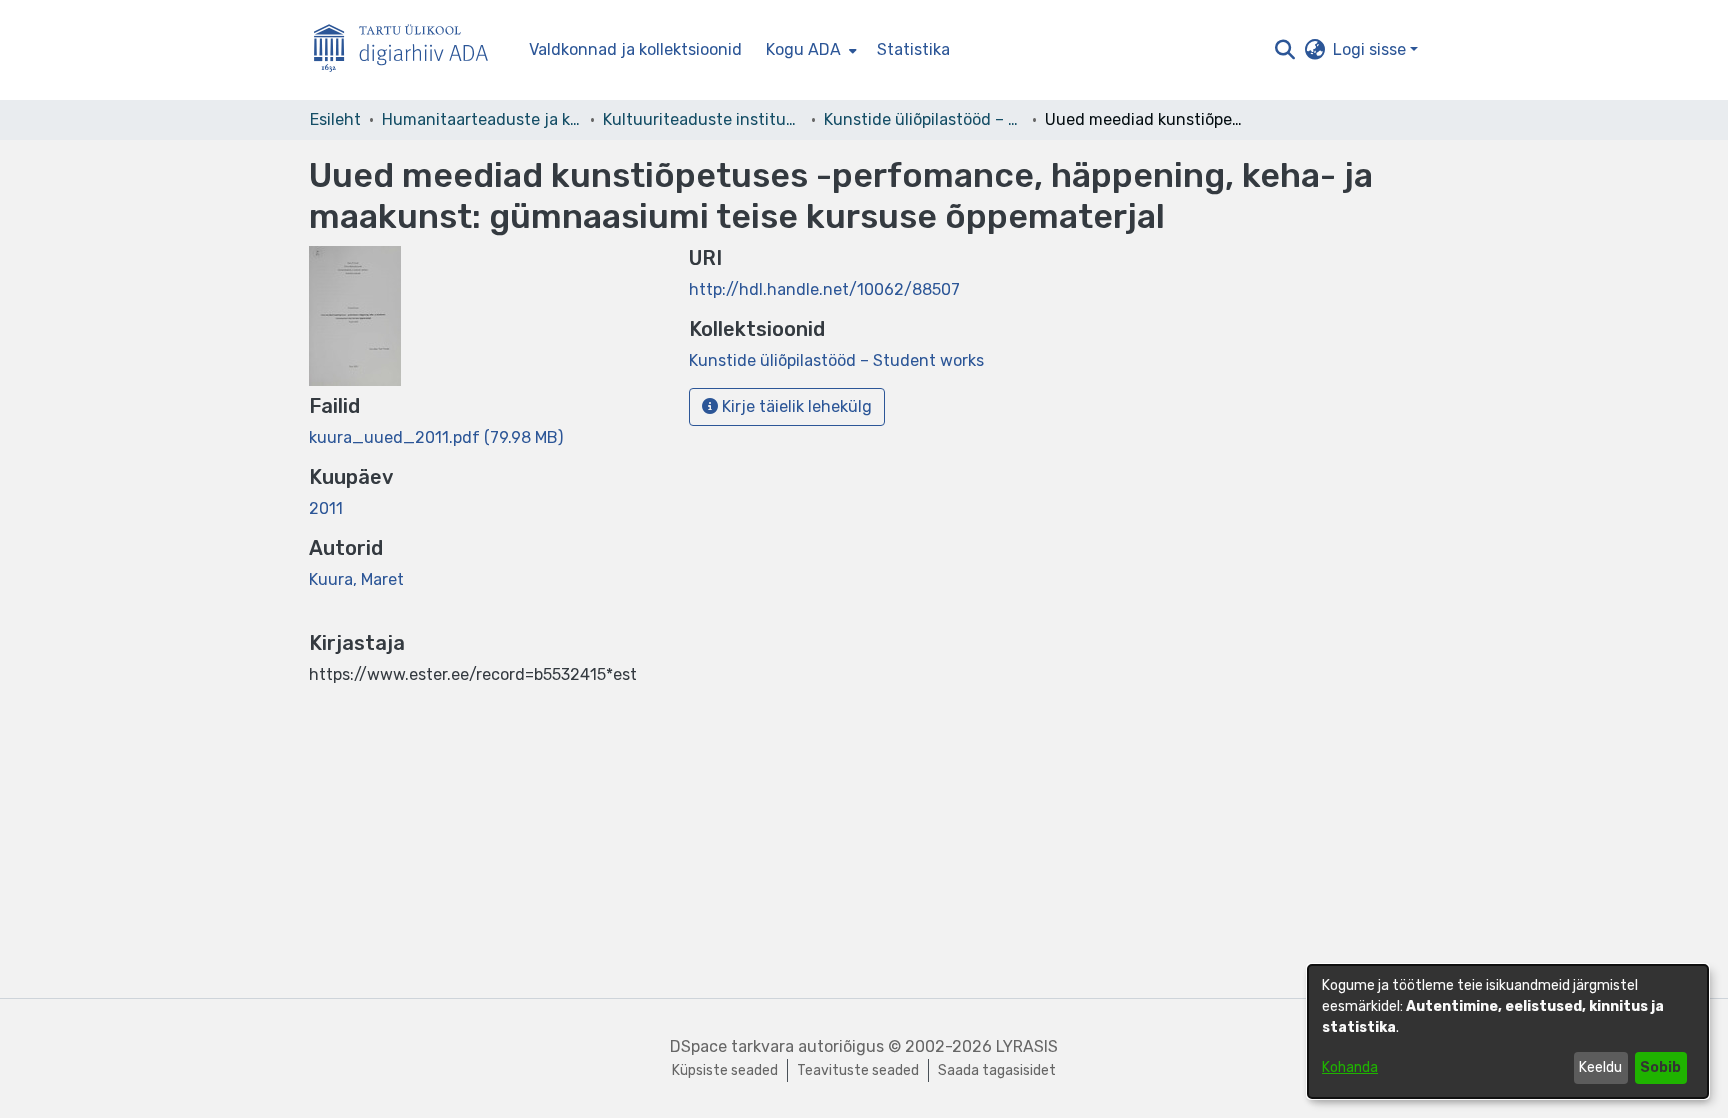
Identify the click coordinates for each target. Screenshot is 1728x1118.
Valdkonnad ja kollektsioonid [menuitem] (635, 49)
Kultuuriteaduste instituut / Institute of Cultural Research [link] (703, 119)
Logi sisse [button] (1371, 49)
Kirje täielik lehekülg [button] (795, 406)
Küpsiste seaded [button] (725, 1070)
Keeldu (1600, 1067)
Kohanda (1350, 1067)
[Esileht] (409, 50)
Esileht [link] (335, 119)
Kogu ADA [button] (803, 49)
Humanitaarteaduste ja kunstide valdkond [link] (482, 119)
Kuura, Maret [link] (356, 579)
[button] (1284, 50)
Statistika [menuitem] (913, 49)
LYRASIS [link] (1027, 1046)
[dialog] (1508, 1031)
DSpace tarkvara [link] (732, 1046)
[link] (436, 437)
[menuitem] (809, 50)
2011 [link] (326, 508)
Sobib (1660, 1067)
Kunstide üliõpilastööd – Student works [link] (924, 119)
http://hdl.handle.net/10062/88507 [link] (824, 289)
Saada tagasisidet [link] (997, 1070)
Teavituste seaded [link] (858, 1070)
